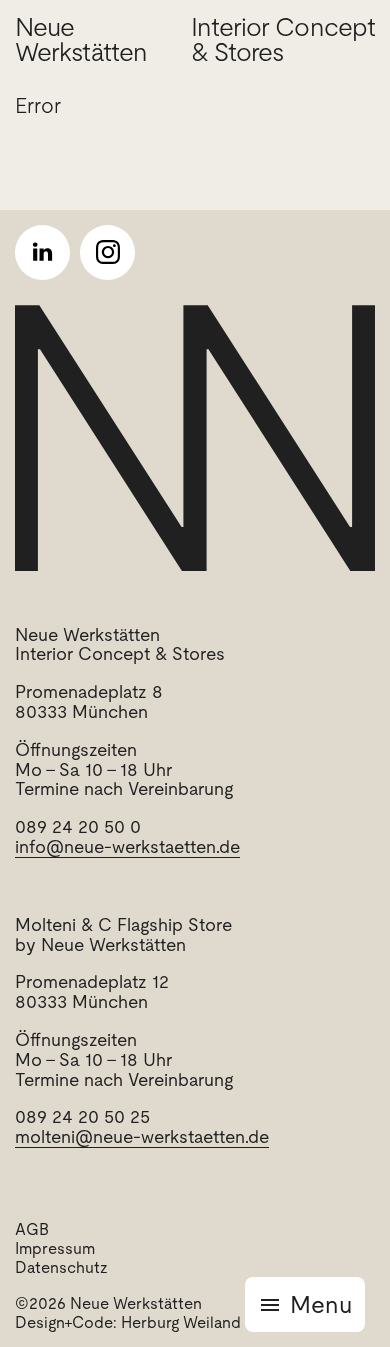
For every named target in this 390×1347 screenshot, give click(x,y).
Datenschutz (61, 1267)
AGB (32, 1229)
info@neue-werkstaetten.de (127, 846)
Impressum (55, 1248)
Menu (321, 1304)
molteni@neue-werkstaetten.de (142, 1136)
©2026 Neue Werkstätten (108, 1303)
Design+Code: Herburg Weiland (128, 1322)
